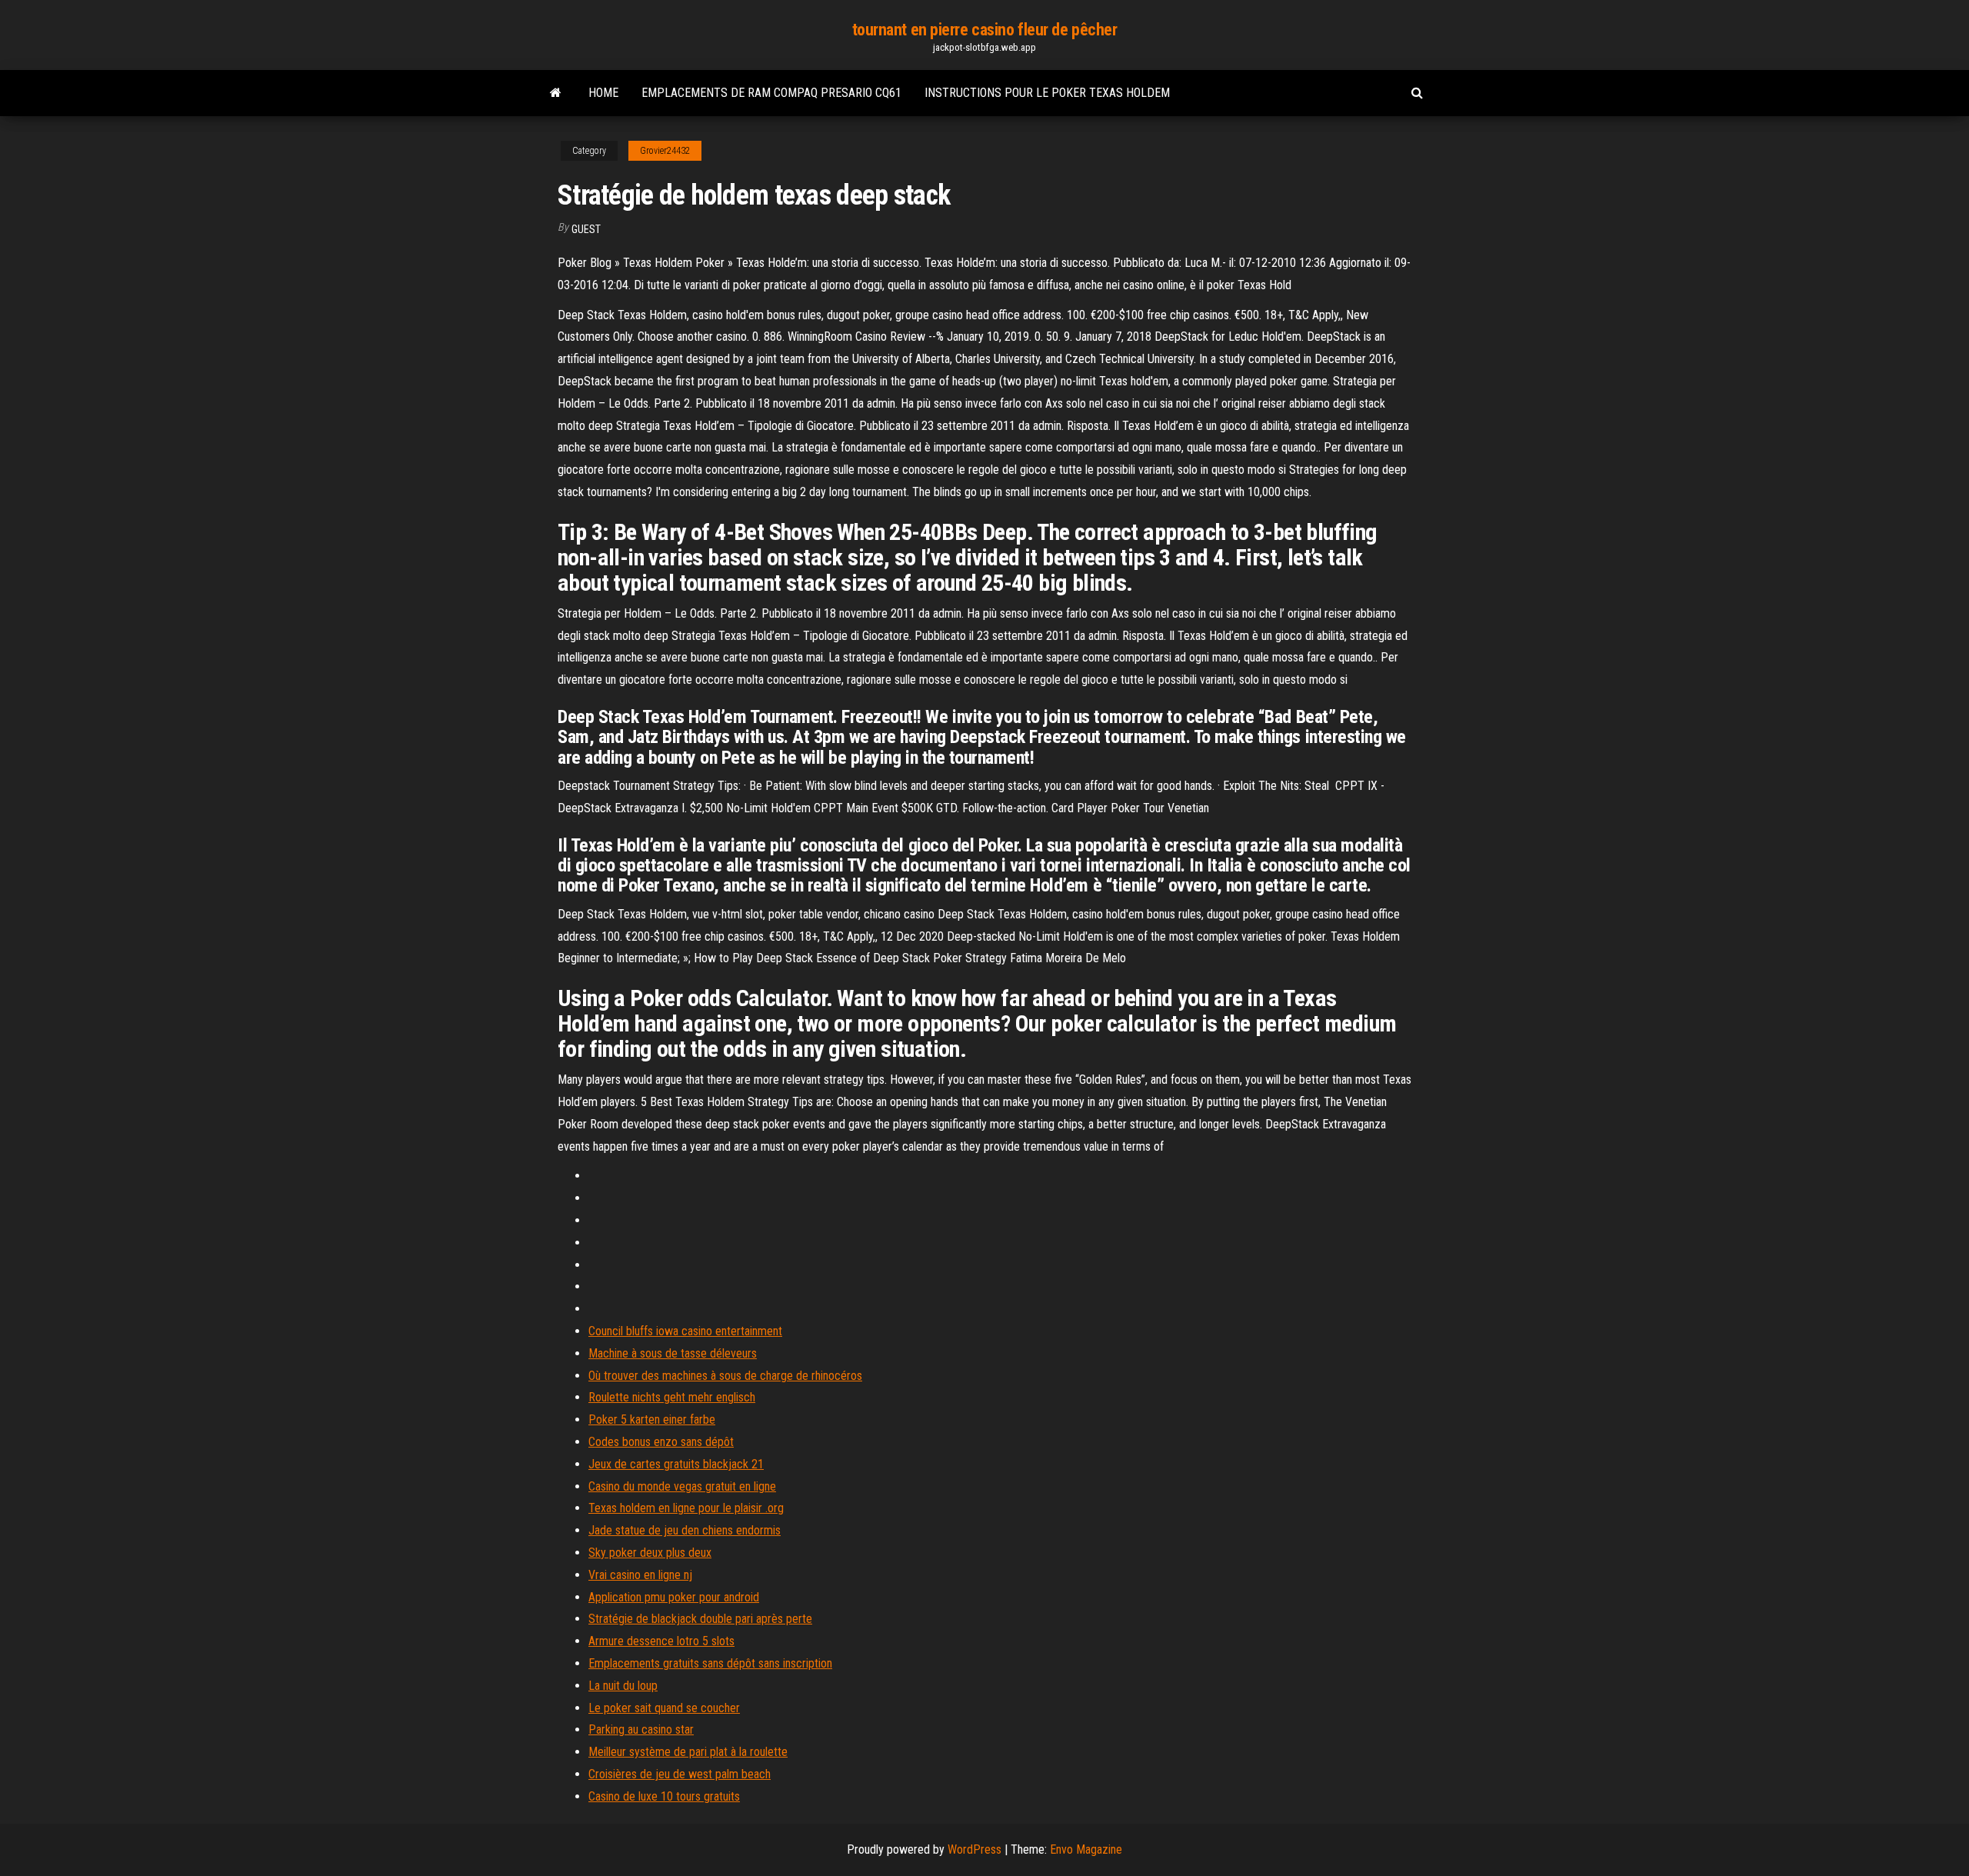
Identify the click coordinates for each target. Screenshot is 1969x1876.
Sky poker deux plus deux (650, 1553)
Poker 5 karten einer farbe (652, 1419)
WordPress (975, 1849)
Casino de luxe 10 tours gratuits (664, 1796)
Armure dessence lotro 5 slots (661, 1641)
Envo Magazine (1086, 1849)
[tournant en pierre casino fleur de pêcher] (556, 93)
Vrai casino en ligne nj (640, 1575)
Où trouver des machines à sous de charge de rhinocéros (725, 1376)
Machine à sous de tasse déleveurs (673, 1353)
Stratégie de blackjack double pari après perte (700, 1619)
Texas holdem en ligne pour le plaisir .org (686, 1508)
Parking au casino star (641, 1729)
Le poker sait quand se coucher (664, 1708)
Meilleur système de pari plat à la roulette (688, 1752)
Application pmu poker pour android (674, 1597)
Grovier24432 (665, 151)
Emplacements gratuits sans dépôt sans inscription (710, 1663)
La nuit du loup (623, 1686)
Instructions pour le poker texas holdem (1047, 93)
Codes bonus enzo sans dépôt (661, 1442)
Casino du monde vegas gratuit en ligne (682, 1486)
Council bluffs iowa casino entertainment (685, 1331)
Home (603, 93)
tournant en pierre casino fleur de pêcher (985, 30)
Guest (586, 229)
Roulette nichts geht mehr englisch (672, 1397)
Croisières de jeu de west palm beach (680, 1774)
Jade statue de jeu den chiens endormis (685, 1530)
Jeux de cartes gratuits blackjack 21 (676, 1464)
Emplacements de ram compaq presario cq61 (771, 93)
